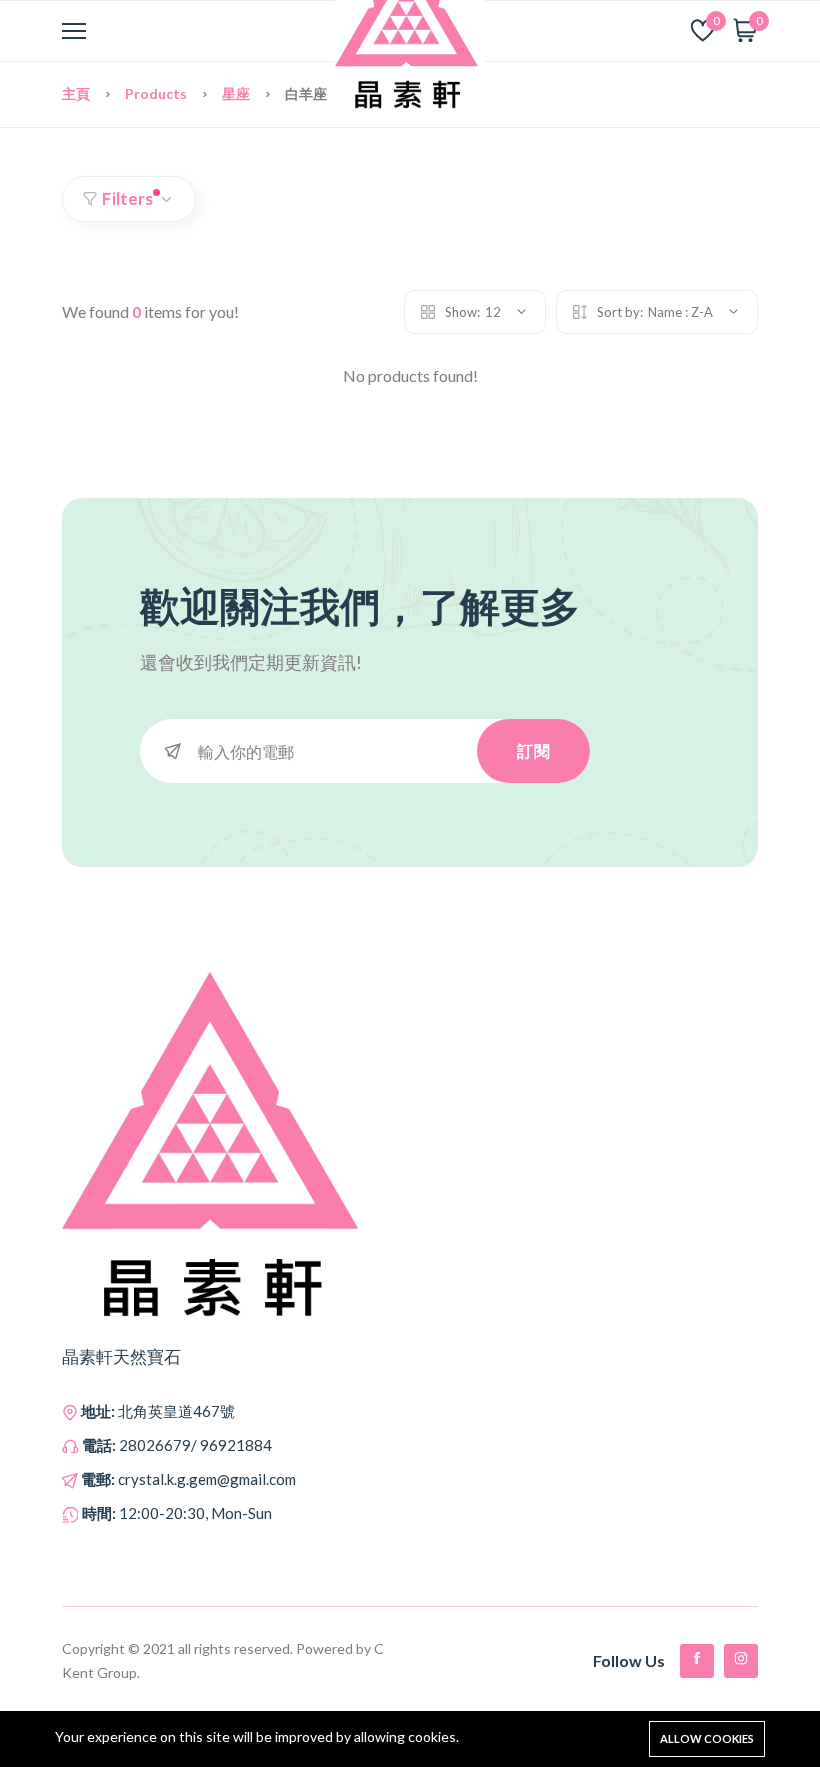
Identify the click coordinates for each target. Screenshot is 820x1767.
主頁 (77, 93)
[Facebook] (697, 1661)
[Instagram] (741, 1661)
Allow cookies (707, 1738)
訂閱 (533, 750)
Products (157, 93)
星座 (237, 93)
